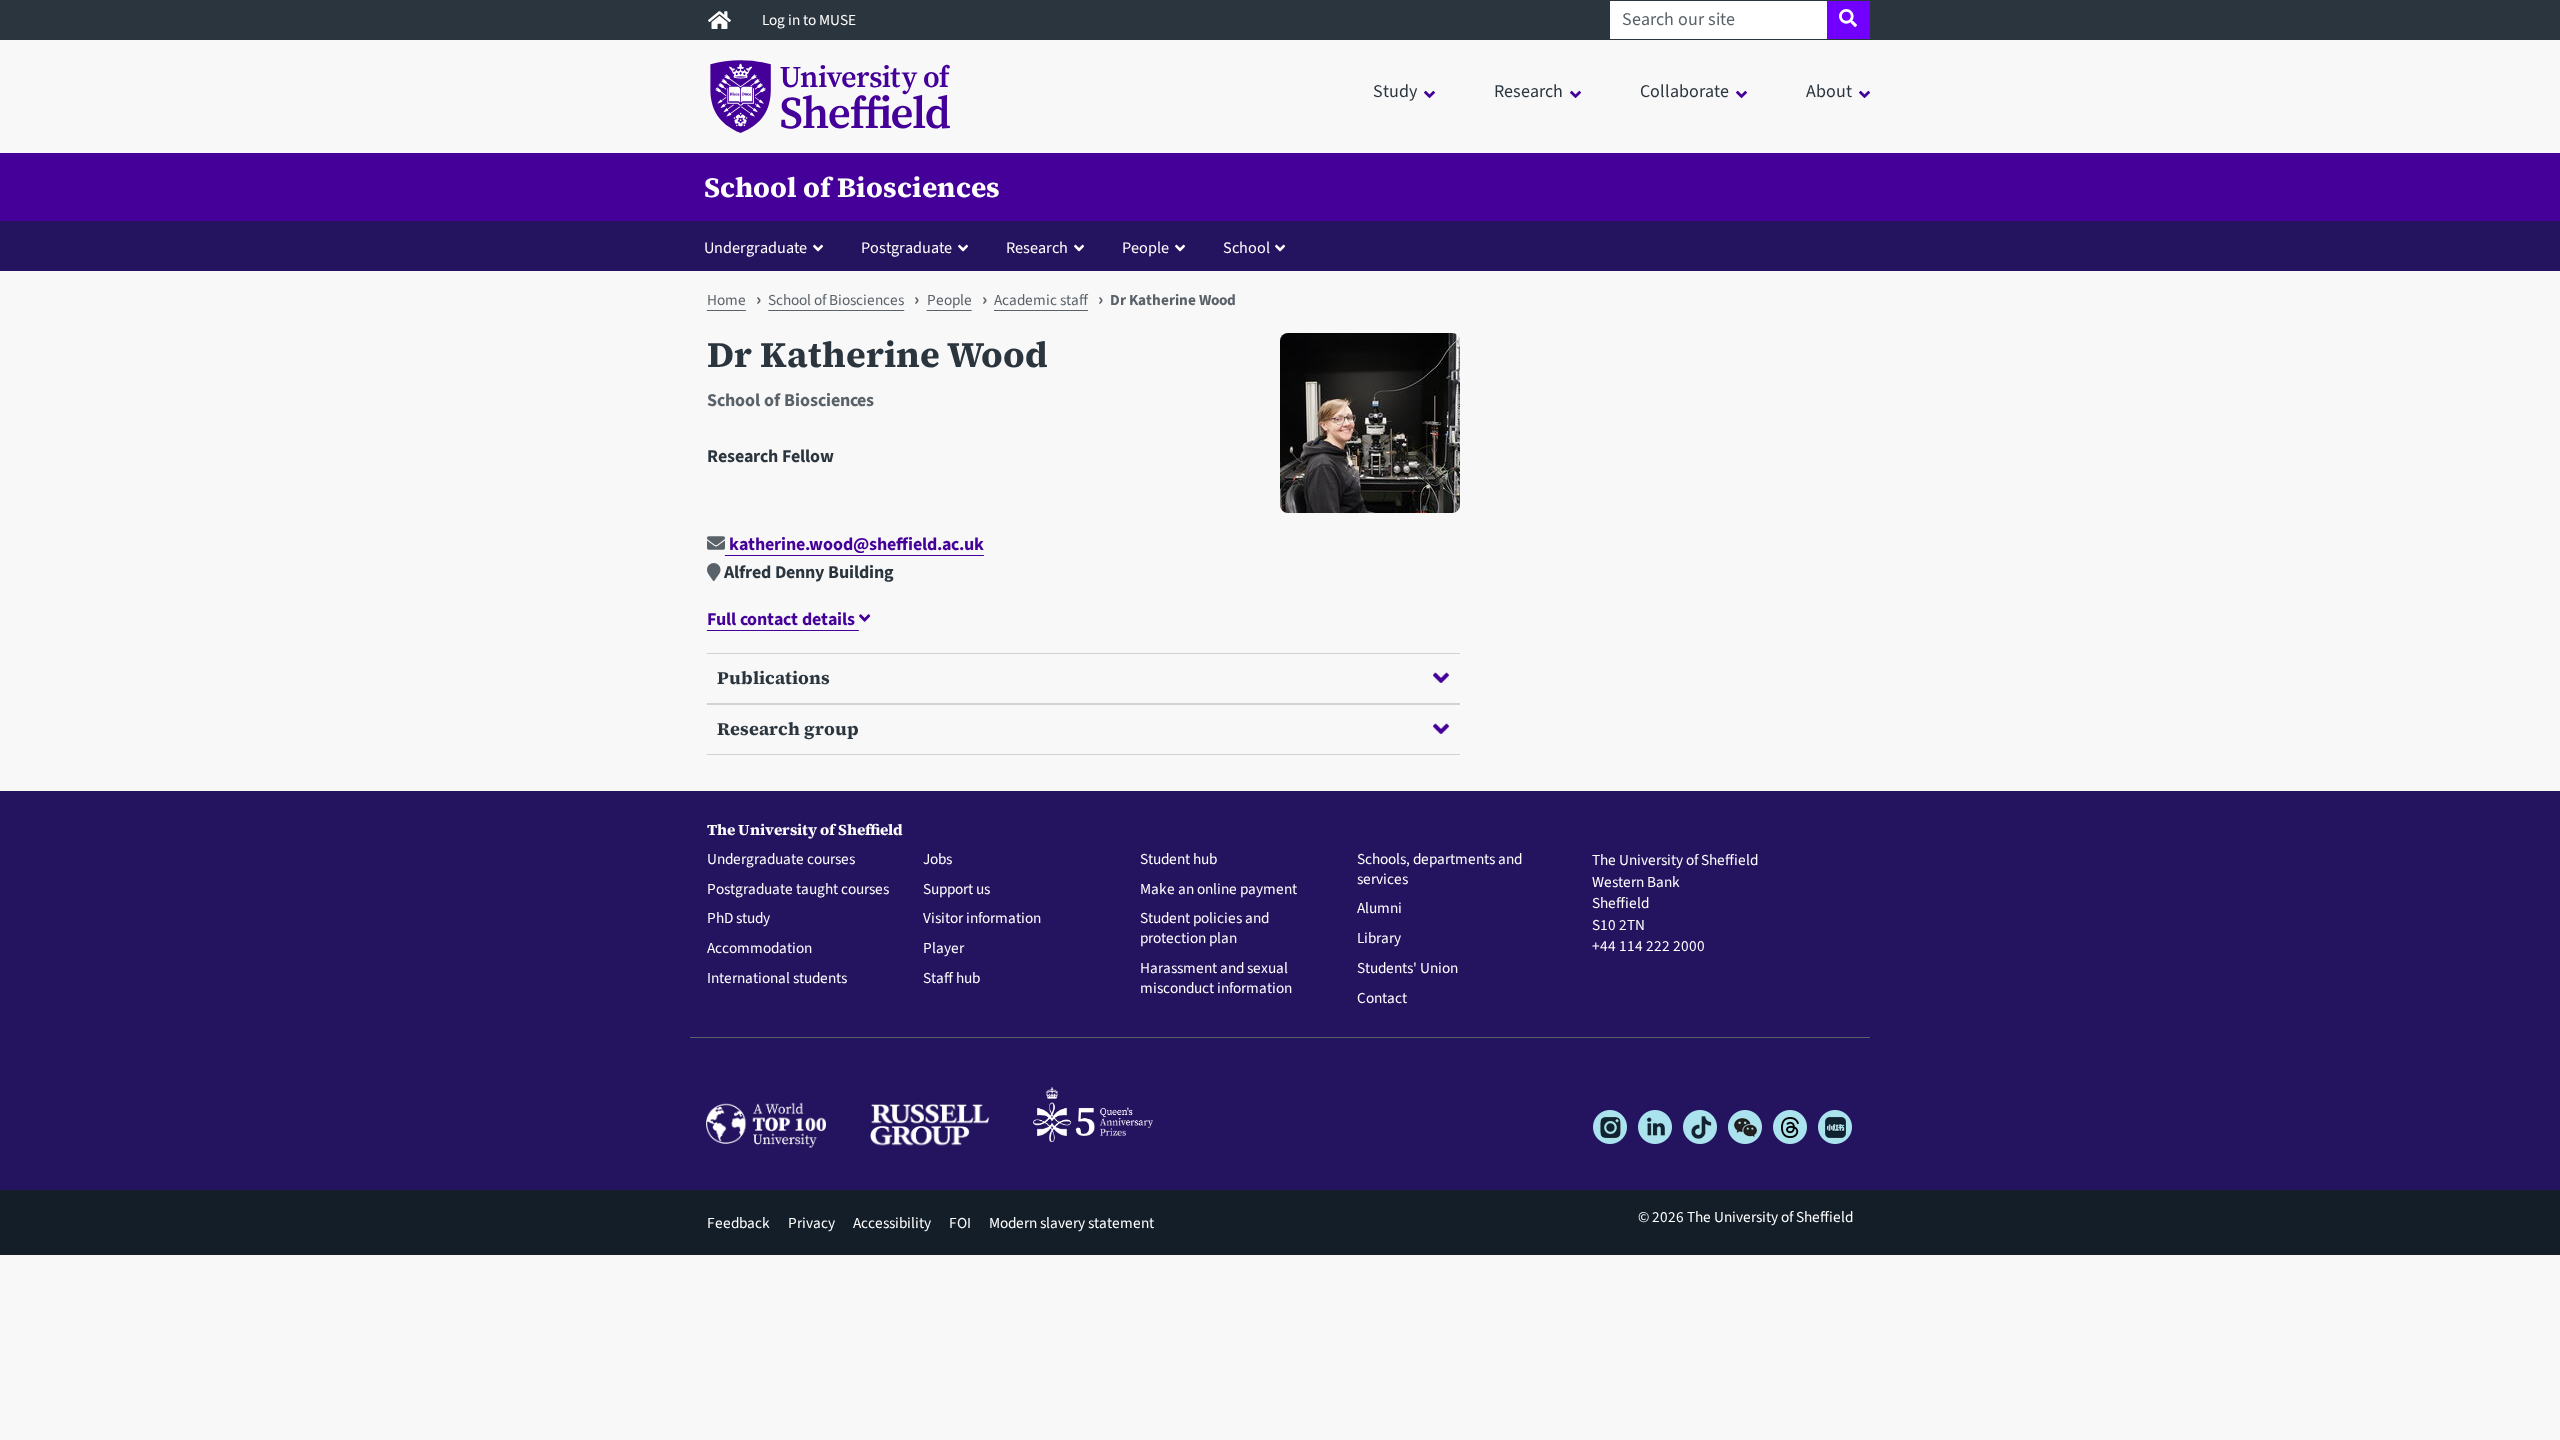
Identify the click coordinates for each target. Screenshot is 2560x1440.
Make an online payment (1218, 890)
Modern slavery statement (1071, 1223)
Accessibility (892, 1223)
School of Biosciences (852, 187)
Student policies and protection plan (1204, 929)
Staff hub (951, 979)
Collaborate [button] (1684, 91)
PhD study (738, 919)
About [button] (1829, 91)
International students (777, 979)
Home (726, 300)
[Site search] (1848, 20)
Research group (788, 728)
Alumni (1379, 909)
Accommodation (759, 949)
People (949, 300)
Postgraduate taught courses (798, 890)
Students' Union (1407, 969)
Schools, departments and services (1439, 870)
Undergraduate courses (781, 860)
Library (1379, 939)
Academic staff (1041, 300)
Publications (773, 677)
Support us (956, 890)
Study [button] (1395, 91)
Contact (1382, 999)
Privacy (811, 1223)
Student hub (1178, 860)
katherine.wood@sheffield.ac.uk (854, 544)
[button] (768, 247)
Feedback (738, 1223)
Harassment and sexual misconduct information (1216, 979)
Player (943, 949)
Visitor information (982, 919)
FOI (960, 1223)
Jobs (937, 860)
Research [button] (1528, 91)
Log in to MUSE (810, 20)
